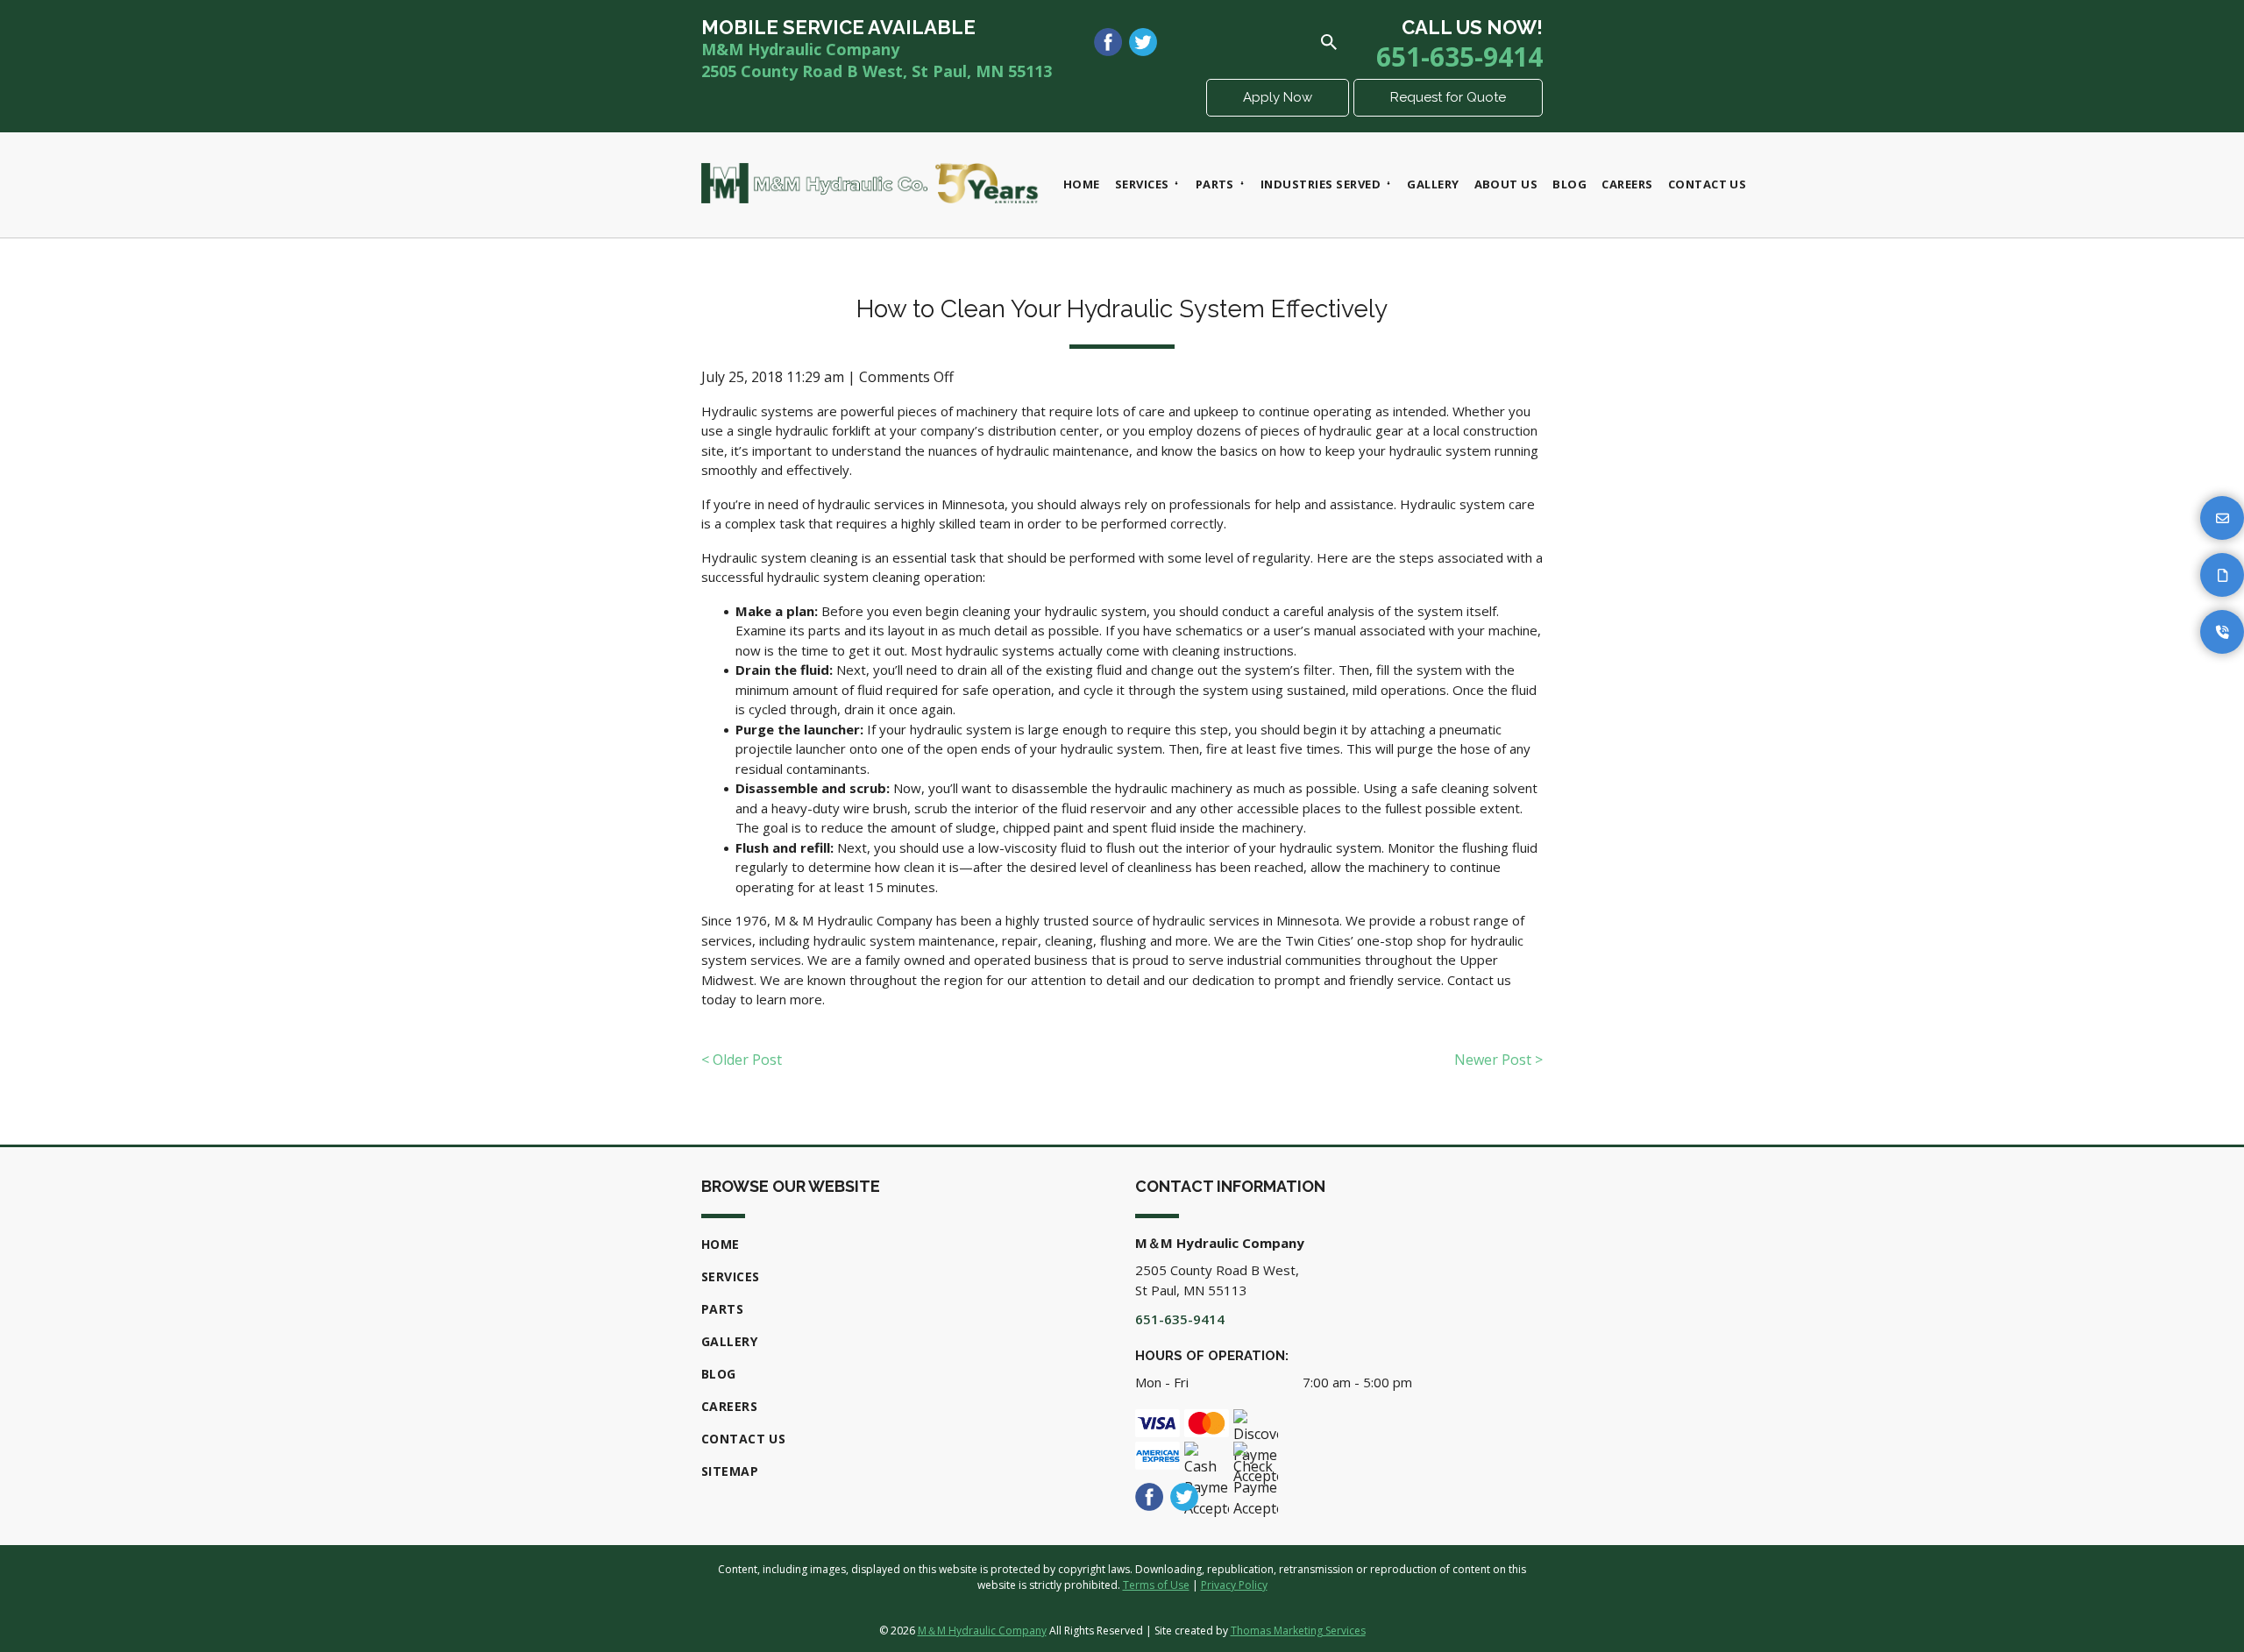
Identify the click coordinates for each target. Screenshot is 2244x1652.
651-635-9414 (1459, 57)
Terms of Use (1156, 1585)
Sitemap (730, 1471)
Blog (719, 1374)
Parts (722, 1309)
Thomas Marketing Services (1298, 1631)
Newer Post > (1498, 1060)
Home (721, 1244)
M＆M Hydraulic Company (982, 1631)
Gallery (729, 1341)
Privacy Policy (1234, 1585)
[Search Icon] (1329, 42)
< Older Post (742, 1060)
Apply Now (1278, 97)
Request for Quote (1448, 97)
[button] (2222, 518)
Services (730, 1276)
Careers (729, 1406)
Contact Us (743, 1439)
